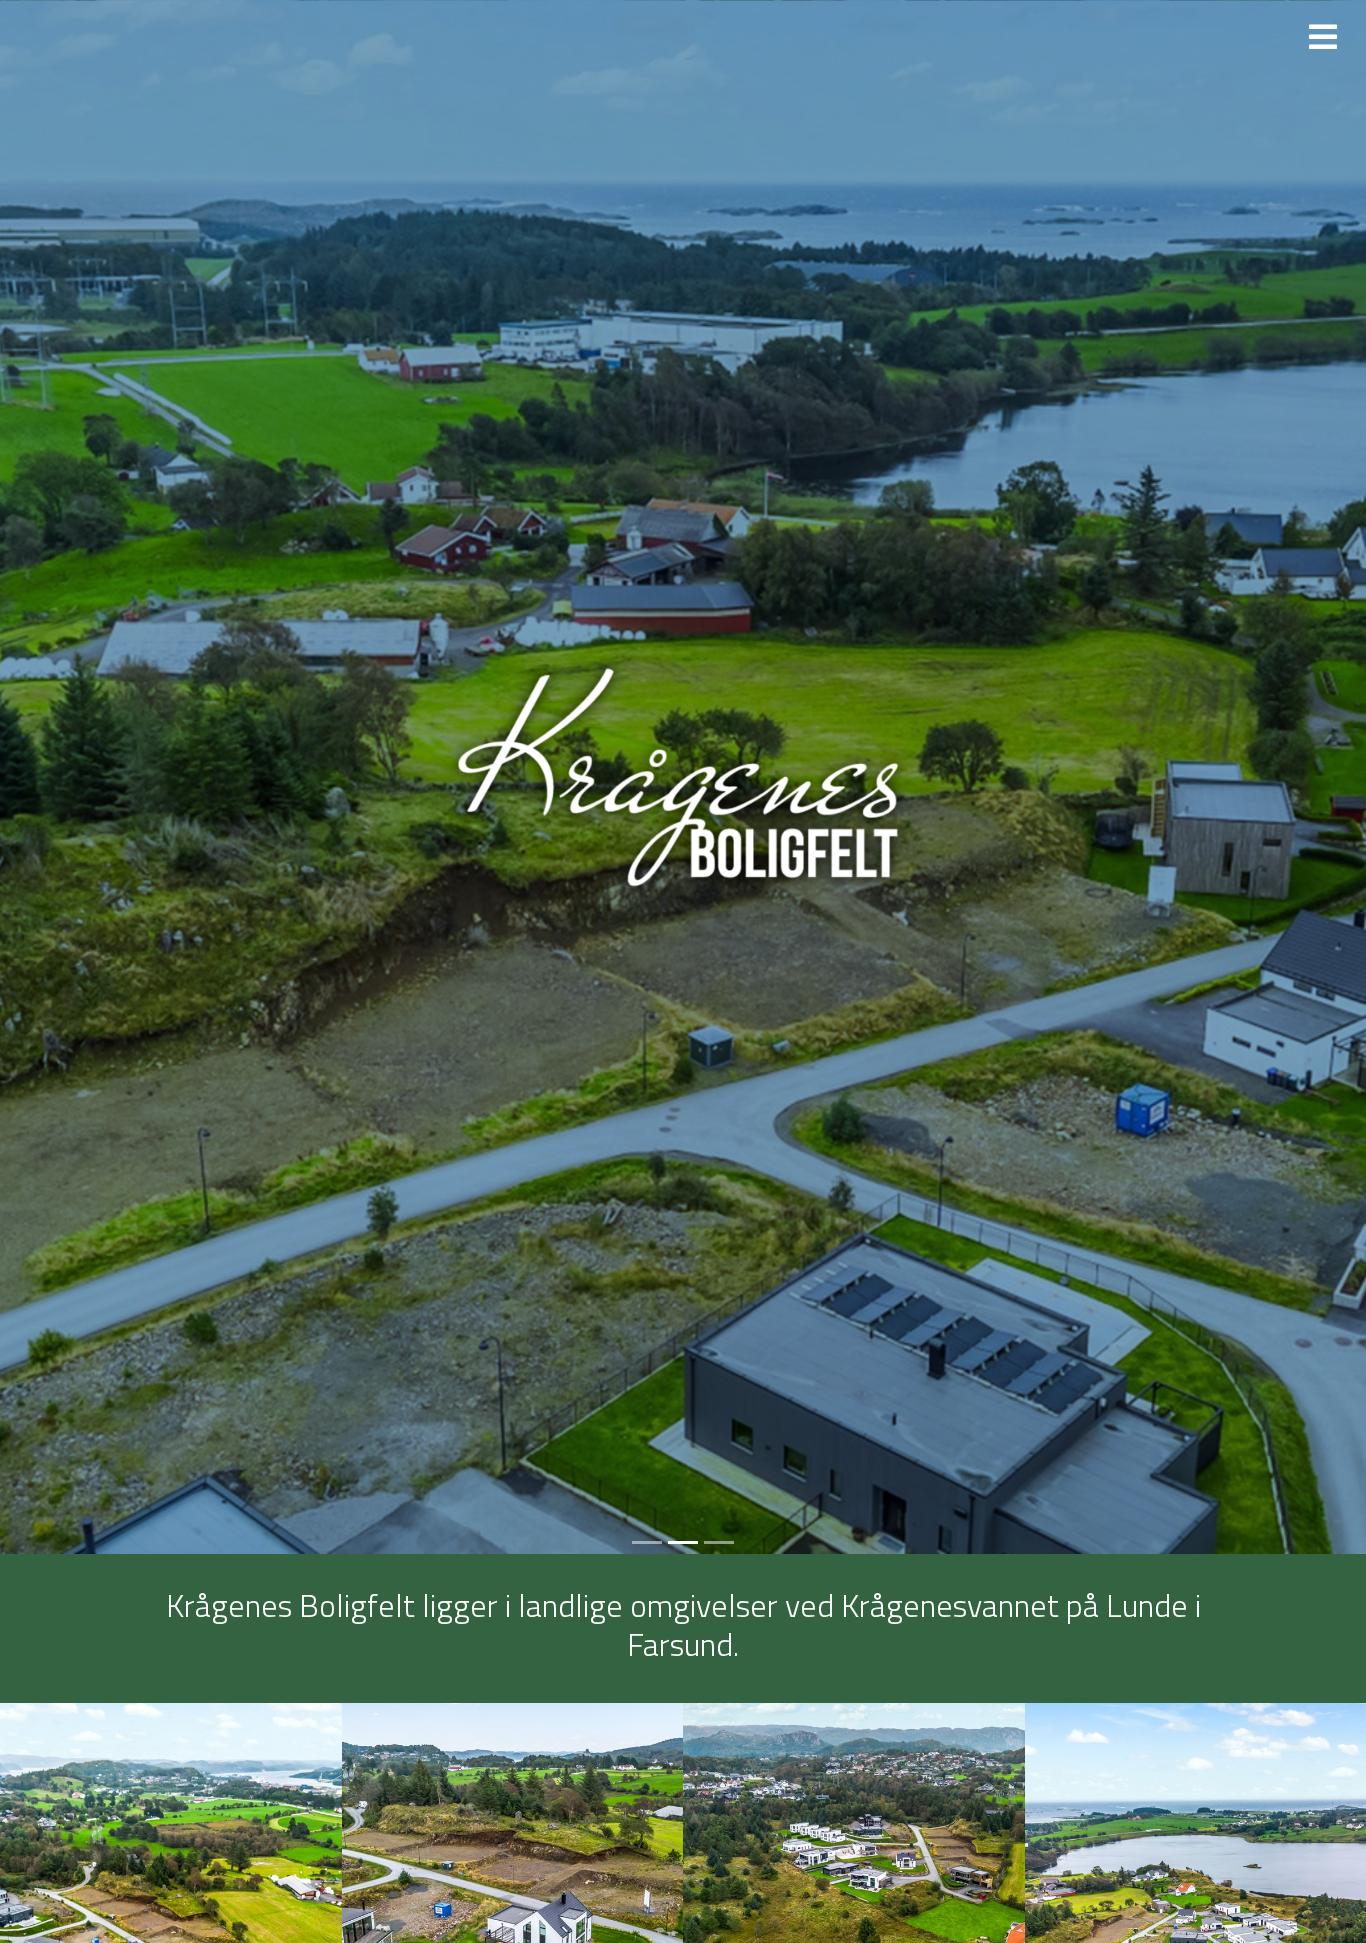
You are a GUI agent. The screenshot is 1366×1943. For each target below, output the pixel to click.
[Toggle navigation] (1323, 37)
